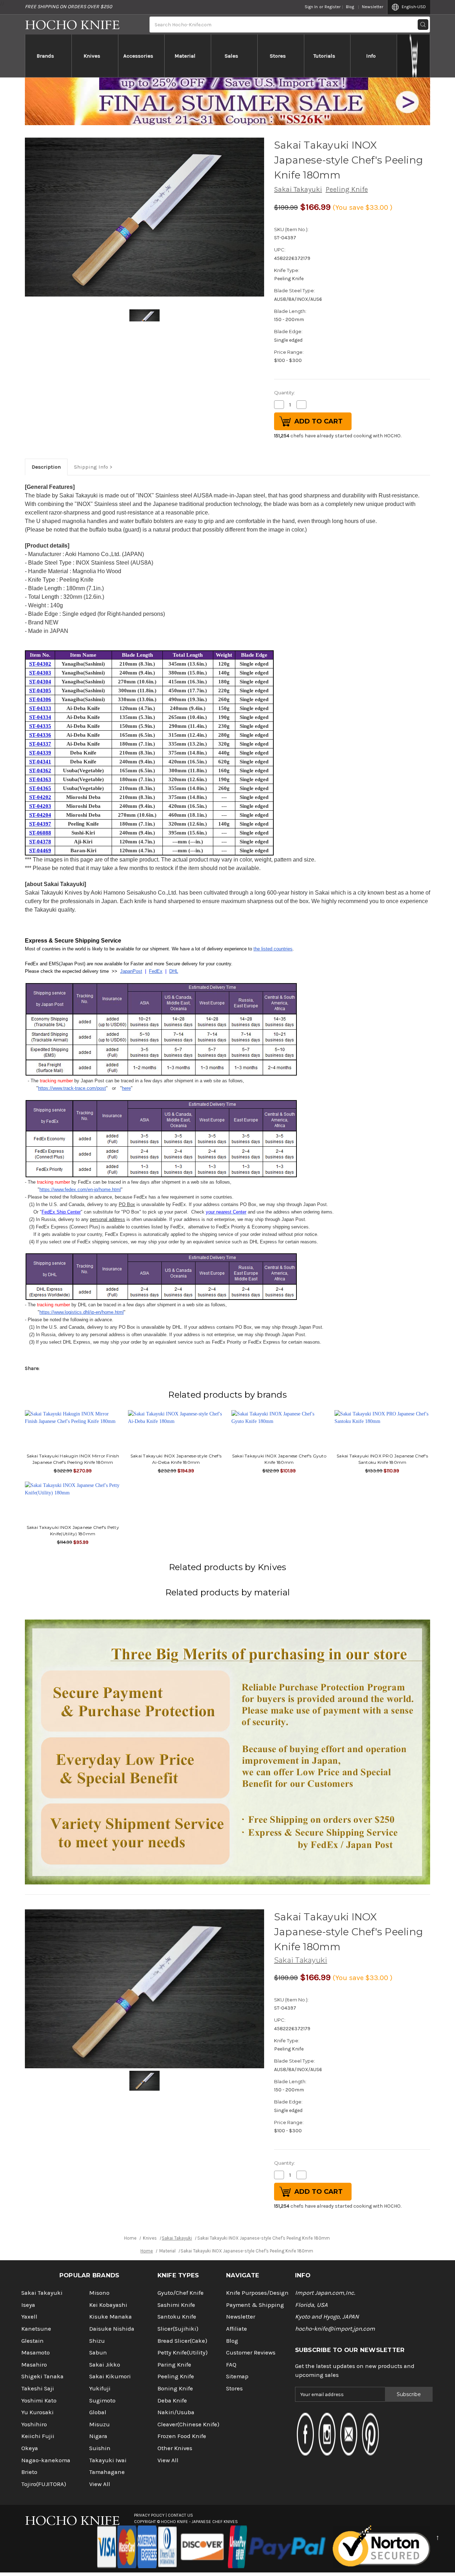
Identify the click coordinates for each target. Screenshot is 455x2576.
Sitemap (237, 2376)
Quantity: (285, 393)
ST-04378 (40, 842)
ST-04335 (40, 726)
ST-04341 (40, 762)
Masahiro (34, 2365)
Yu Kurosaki (38, 2412)
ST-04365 (40, 788)
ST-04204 (40, 815)
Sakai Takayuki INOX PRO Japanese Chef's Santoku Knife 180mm (382, 1459)
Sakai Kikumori (110, 2376)
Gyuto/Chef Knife (181, 2293)
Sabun (98, 2353)
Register (333, 7)
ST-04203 (40, 806)
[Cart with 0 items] (414, 56)
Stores (278, 56)
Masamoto (36, 2353)
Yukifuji (100, 2388)
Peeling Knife (347, 189)
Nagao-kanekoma (46, 2460)
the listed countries (273, 949)
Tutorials (324, 56)
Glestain (33, 2341)
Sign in (311, 7)
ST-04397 (40, 824)
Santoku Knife (177, 2317)
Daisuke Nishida (112, 2329)
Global (98, 2412)
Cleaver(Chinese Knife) (188, 2424)
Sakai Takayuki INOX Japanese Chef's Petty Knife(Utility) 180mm (73, 1530)
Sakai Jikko (105, 2365)
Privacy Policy (149, 2515)
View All (100, 2484)
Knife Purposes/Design (257, 2293)
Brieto (29, 2472)
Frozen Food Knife (182, 2436)
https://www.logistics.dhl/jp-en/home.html (82, 1312)
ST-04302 (40, 664)
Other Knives (175, 2448)
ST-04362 (40, 770)
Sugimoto (102, 2401)
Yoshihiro (34, 2424)
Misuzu (100, 2424)
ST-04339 (40, 753)
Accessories (138, 56)
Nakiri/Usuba (176, 2412)
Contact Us (180, 2515)
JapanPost (131, 971)
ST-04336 (40, 735)
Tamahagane (107, 2472)
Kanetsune (36, 2329)
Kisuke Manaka (111, 2317)
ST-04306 (40, 699)
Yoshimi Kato (39, 2401)
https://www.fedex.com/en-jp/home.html (80, 1190)
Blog (350, 7)
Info (371, 56)
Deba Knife (172, 2401)
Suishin (100, 2448)
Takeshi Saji (38, 2388)
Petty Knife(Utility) (183, 2353)
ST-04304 (40, 682)
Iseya (28, 2305)
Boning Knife (175, 2388)
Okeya (30, 2448)
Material (185, 56)
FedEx (156, 971)
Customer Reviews (251, 2353)
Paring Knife (174, 2365)
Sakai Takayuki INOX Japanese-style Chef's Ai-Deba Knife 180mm (176, 1459)
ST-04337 (40, 744)
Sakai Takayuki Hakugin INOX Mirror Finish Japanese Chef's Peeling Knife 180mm (73, 1459)
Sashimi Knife (176, 2305)
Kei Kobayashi (108, 2305)
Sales (231, 56)
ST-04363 (40, 779)
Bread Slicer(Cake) (182, 2341)
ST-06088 (40, 833)
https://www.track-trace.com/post (72, 1088)
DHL (174, 971)
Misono (99, 2293)
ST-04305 (40, 690)
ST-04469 (40, 850)
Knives (92, 56)
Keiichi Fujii (38, 2436)
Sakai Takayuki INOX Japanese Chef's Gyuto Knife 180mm (279, 1459)
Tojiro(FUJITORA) (44, 2484)
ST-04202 (40, 797)
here (126, 1088)
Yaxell (29, 2317)
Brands (45, 56)
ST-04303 (40, 673)
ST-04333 (40, 708)
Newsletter (373, 7)
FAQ (231, 2365)
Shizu (97, 2341)
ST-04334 (40, 717)
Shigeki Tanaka (42, 2376)
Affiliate (237, 2329)
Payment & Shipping (255, 2305)
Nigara (98, 2436)
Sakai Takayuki (298, 189)
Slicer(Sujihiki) (178, 2329)
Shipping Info (91, 467)
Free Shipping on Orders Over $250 (68, 7)
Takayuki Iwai (108, 2460)
